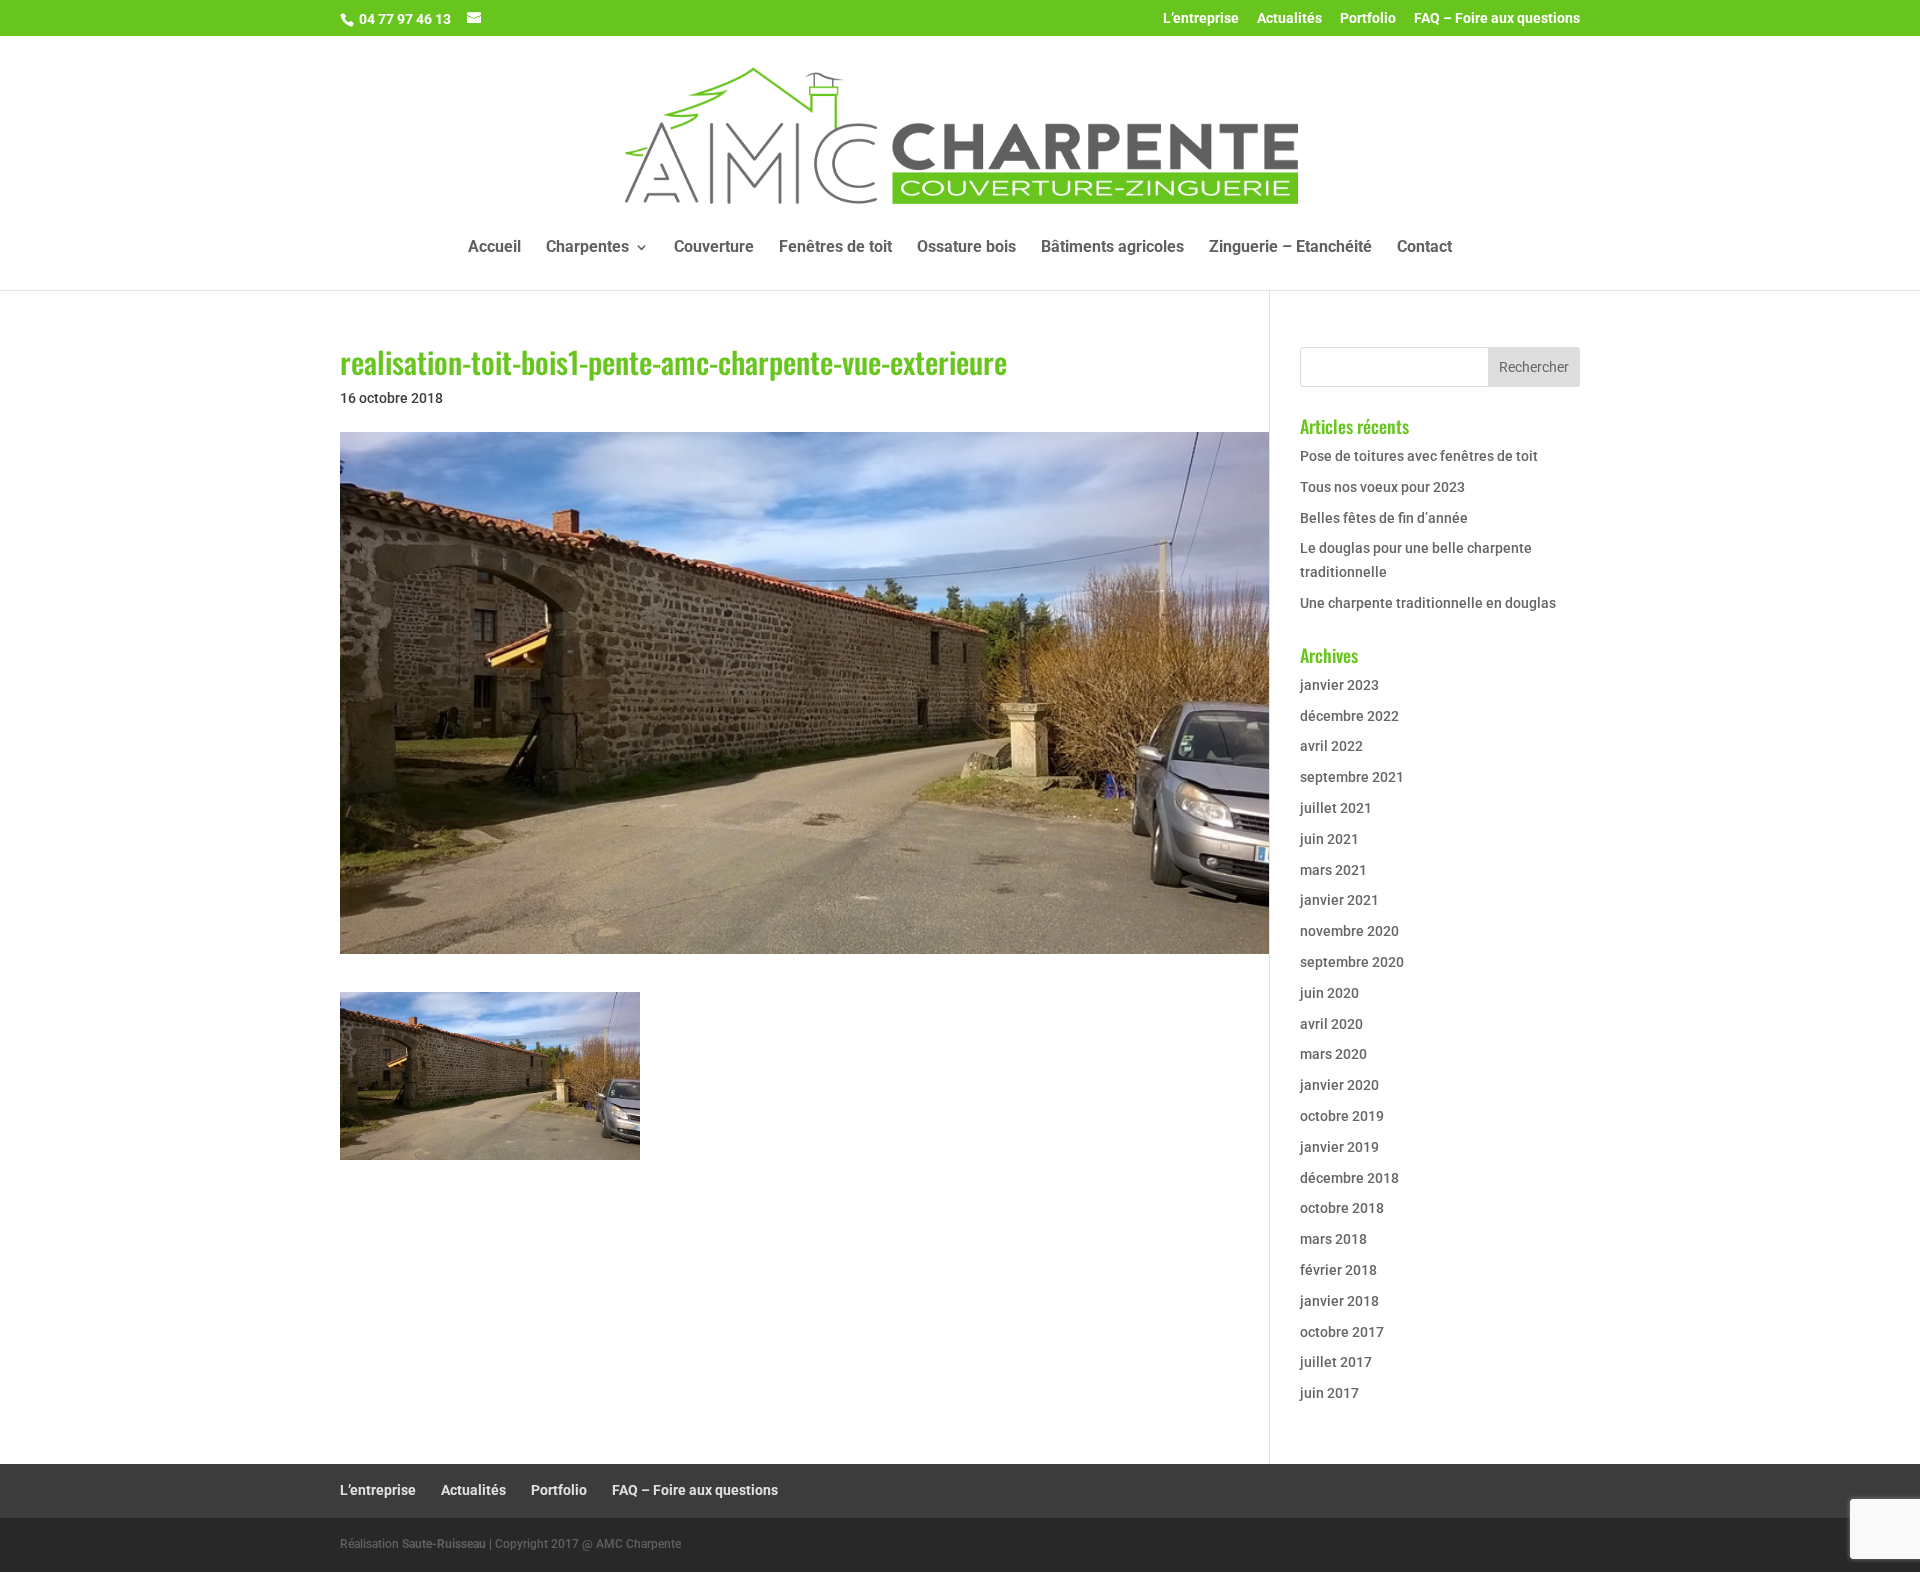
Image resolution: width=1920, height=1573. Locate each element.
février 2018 (1338, 1270)
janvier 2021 (1339, 900)
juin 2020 (1329, 993)
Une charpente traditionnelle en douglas (1428, 603)
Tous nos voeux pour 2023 (1382, 487)
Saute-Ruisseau (444, 1544)
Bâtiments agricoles (1112, 248)
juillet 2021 (1336, 808)
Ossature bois (966, 248)
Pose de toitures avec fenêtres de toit (1419, 456)
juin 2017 (1329, 1393)
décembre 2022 (1349, 716)
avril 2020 (1331, 1024)
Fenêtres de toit (835, 248)
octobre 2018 (1342, 1208)
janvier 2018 (1339, 1301)
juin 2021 (1329, 839)
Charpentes (587, 248)
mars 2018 (1333, 1239)
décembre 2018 (1349, 1178)
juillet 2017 (1336, 1362)
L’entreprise (1201, 18)
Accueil (494, 248)
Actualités (1289, 18)
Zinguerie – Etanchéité (1290, 248)
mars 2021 (1333, 870)
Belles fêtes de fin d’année (1384, 518)
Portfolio (1368, 18)
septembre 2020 (1352, 962)
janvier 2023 (1339, 685)
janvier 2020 (1339, 1085)
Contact (1424, 248)
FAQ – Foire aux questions (1497, 18)
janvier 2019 (1339, 1147)
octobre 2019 (1342, 1116)
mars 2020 (1333, 1054)
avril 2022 (1331, 746)
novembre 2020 (1349, 931)
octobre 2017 (1342, 1332)
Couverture (714, 248)
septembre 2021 (1352, 777)
